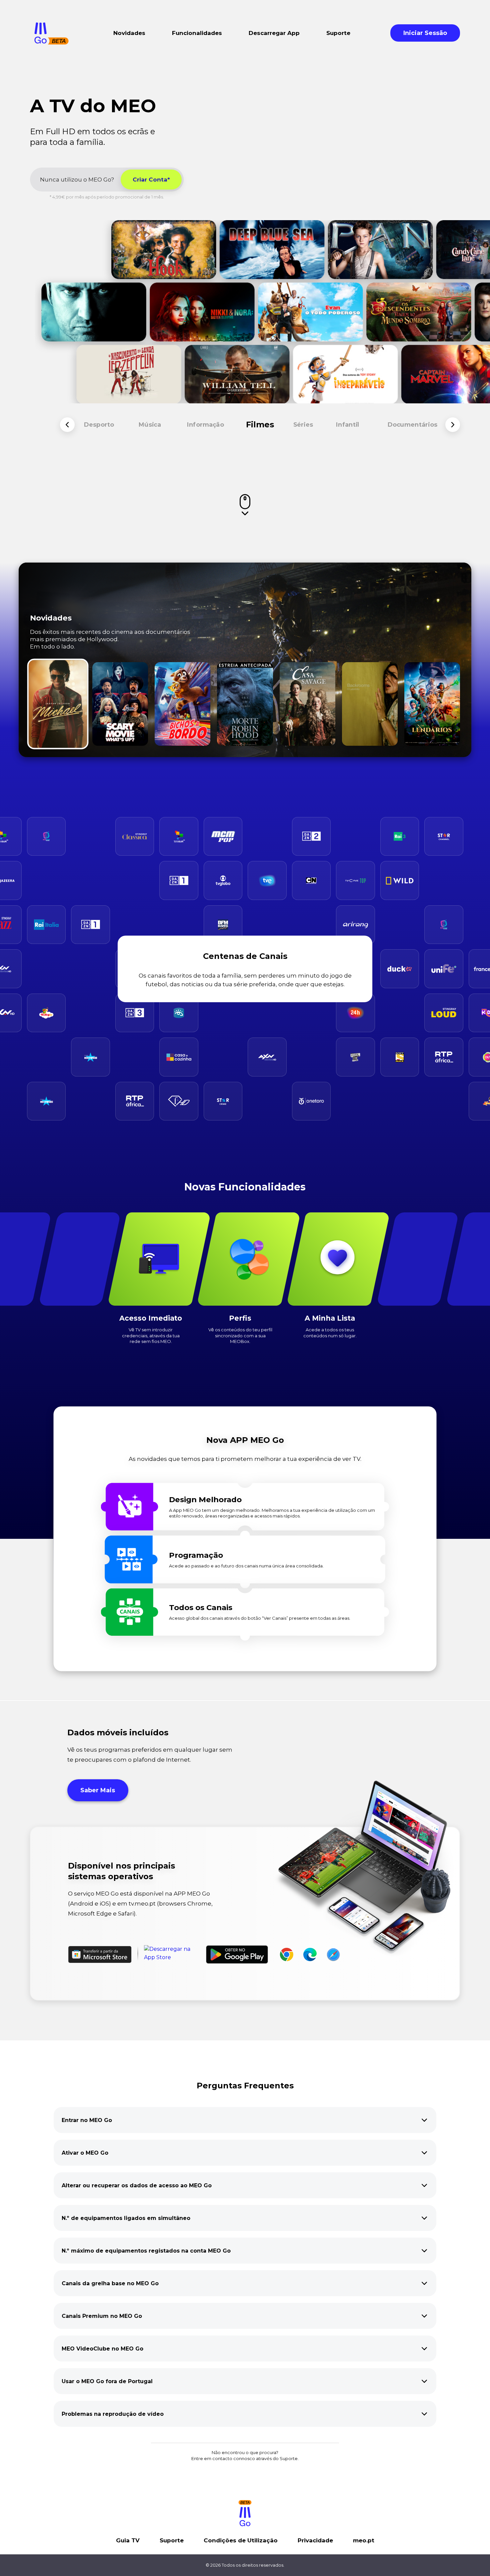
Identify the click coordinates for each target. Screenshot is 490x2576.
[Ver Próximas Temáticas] (453, 425)
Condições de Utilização (241, 2540)
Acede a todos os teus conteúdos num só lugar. (330, 1332)
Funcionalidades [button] (197, 33)
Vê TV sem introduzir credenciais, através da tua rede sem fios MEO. (151, 1335)
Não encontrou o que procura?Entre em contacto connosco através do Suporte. (245, 2455)
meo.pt (364, 2540)
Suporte (172, 2540)
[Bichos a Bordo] (182, 704)
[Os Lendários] (432, 704)
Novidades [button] (129, 33)
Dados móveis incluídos (118, 1732)
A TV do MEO (93, 106)
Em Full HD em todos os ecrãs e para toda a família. (92, 137)
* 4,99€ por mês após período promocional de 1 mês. (107, 197)
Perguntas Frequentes (245, 2086)
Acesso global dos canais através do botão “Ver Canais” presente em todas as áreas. (260, 1618)
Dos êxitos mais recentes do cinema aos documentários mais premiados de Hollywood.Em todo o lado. (110, 639)
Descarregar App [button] (274, 33)
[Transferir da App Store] (172, 1954)
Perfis (240, 1318)
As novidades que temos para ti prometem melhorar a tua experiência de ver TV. (245, 1459)
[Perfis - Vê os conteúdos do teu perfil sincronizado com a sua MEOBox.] (248, 1259)
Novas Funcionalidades (245, 1187)
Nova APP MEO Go (245, 1440)
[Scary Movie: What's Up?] (120, 704)
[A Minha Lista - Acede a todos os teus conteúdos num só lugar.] (338, 1259)
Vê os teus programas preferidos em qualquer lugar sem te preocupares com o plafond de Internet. (150, 1755)
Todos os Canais (201, 1607)
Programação (196, 1555)
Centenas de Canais (245, 956)
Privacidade (315, 2540)
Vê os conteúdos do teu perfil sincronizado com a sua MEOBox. (240, 1335)
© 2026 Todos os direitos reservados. (245, 2565)
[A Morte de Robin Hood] (245, 704)
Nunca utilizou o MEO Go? (77, 180)
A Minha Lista (330, 1318)
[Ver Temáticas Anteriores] (67, 425)
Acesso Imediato (151, 1318)
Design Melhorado (205, 1500)
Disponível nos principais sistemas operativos (121, 1871)
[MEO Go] (51, 33)
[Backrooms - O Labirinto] (370, 704)
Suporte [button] (338, 33)
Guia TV (128, 2540)
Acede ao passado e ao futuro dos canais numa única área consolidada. (246, 1566)
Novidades (51, 618)
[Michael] (58, 704)
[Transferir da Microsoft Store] (100, 1954)
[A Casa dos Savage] (307, 704)
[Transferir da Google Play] (237, 1954)
